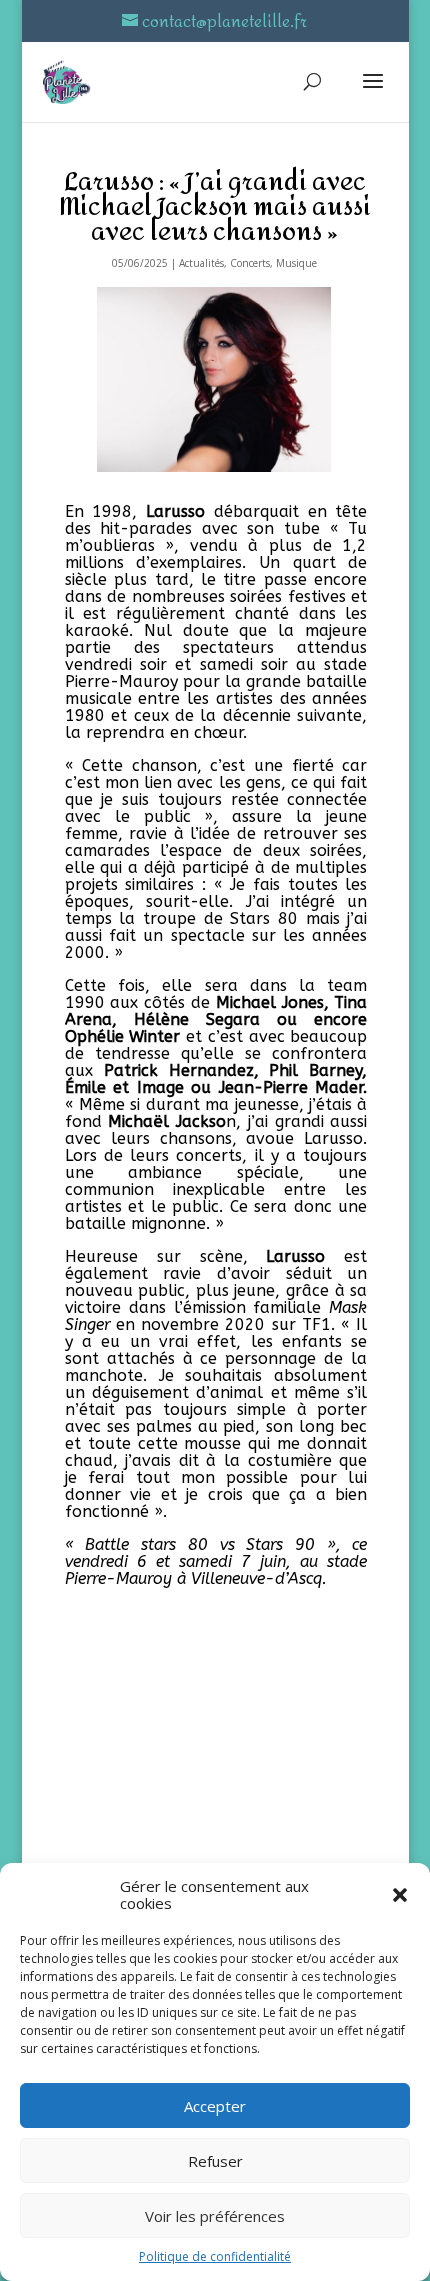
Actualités (201, 263)
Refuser (215, 2161)
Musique (296, 263)
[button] (400, 1895)
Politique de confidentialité (215, 2256)
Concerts (250, 263)
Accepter (215, 2106)
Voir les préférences (215, 2216)
